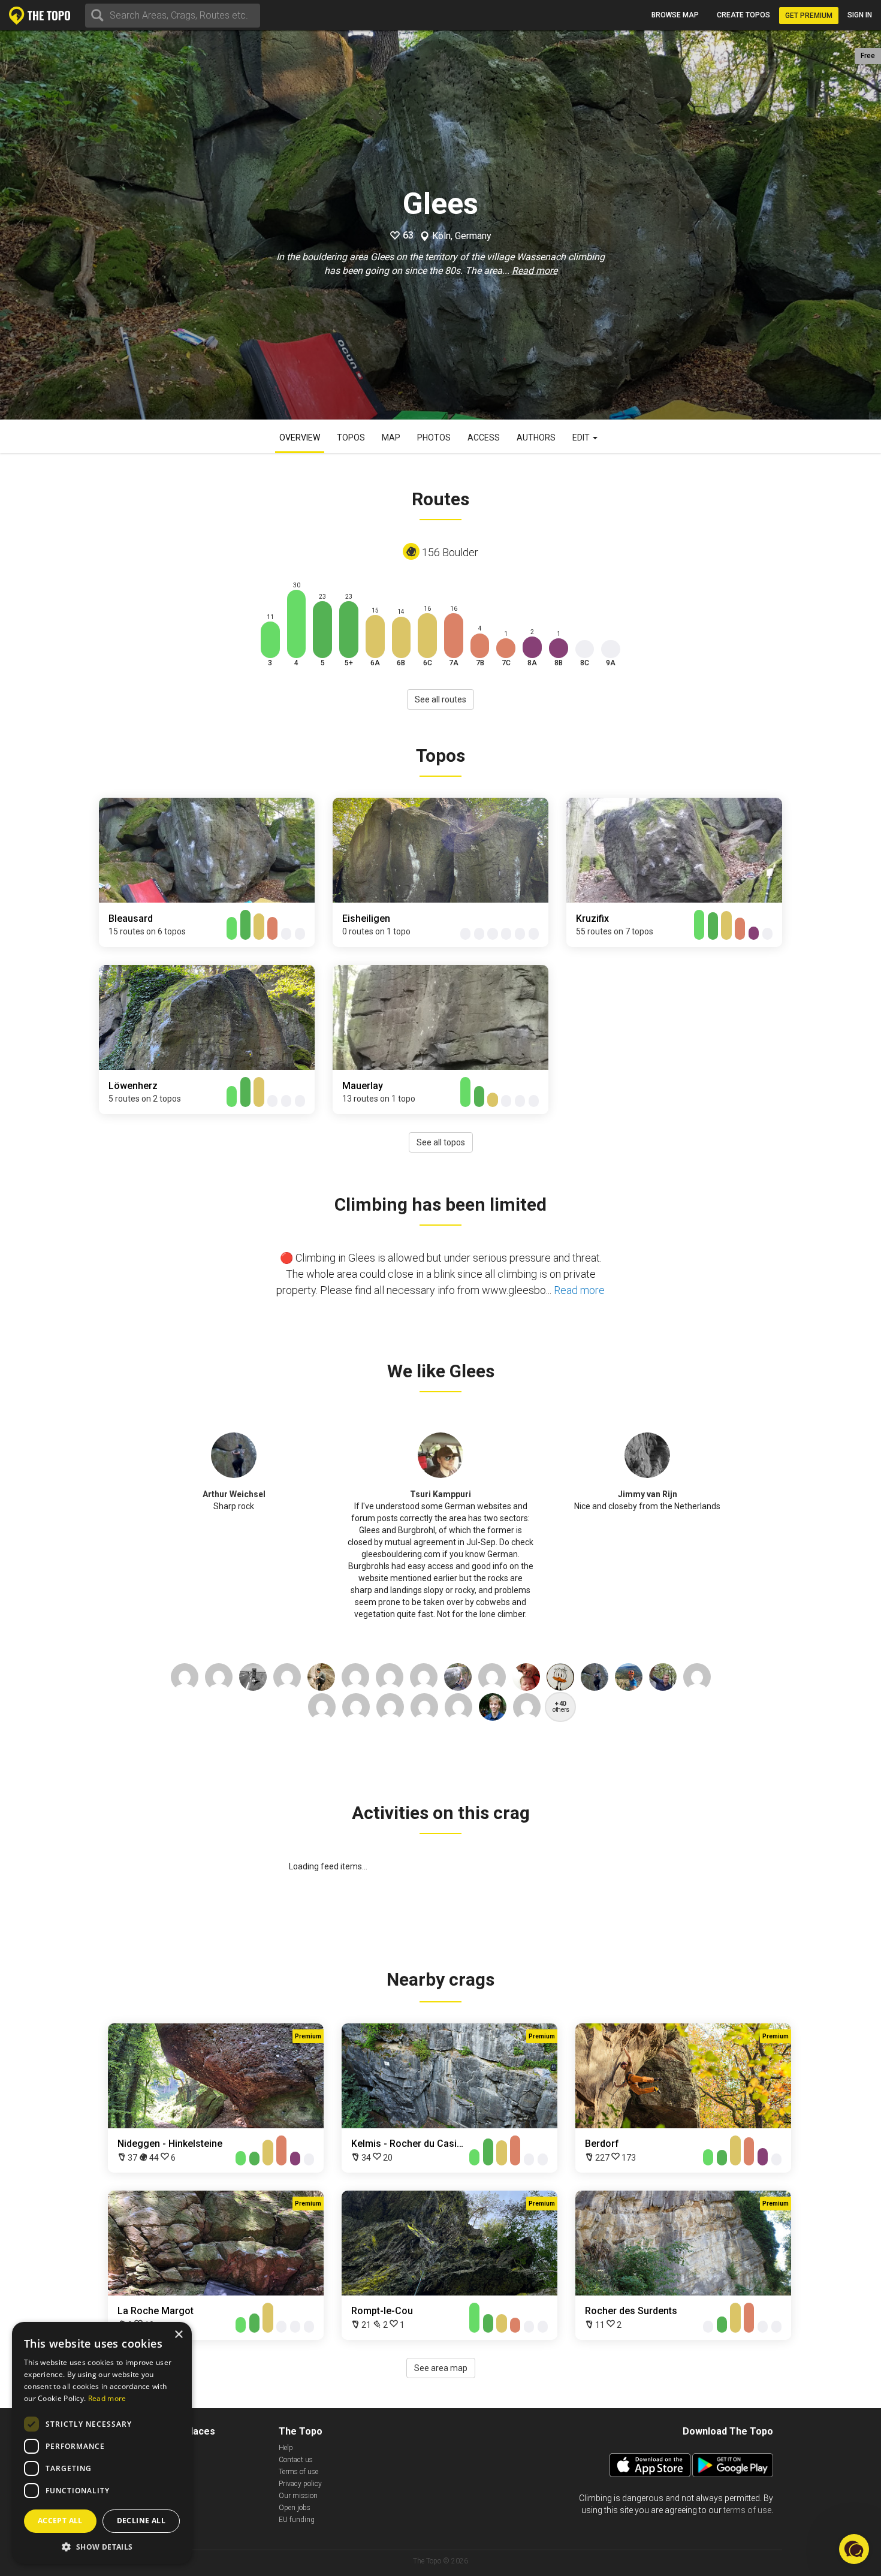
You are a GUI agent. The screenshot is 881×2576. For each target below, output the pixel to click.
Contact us (296, 2460)
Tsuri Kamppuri (441, 1494)
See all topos (441, 1142)
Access (484, 438)
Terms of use (298, 2472)
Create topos (743, 15)
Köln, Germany (462, 236)
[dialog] (102, 2443)
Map (391, 438)
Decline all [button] (141, 2521)
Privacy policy (300, 2484)
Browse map (675, 15)
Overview (300, 438)
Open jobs (295, 2508)
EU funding (297, 2520)
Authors (536, 438)
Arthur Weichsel (234, 1494)
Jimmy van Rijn (648, 1494)
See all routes (441, 699)
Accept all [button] (60, 2521)
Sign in (860, 15)
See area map (441, 2368)
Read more (535, 271)
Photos (434, 438)
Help (286, 2448)
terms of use (747, 2510)
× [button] (178, 2335)
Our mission (298, 2496)
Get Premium (809, 16)
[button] (102, 2546)
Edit (582, 438)
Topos (351, 438)
